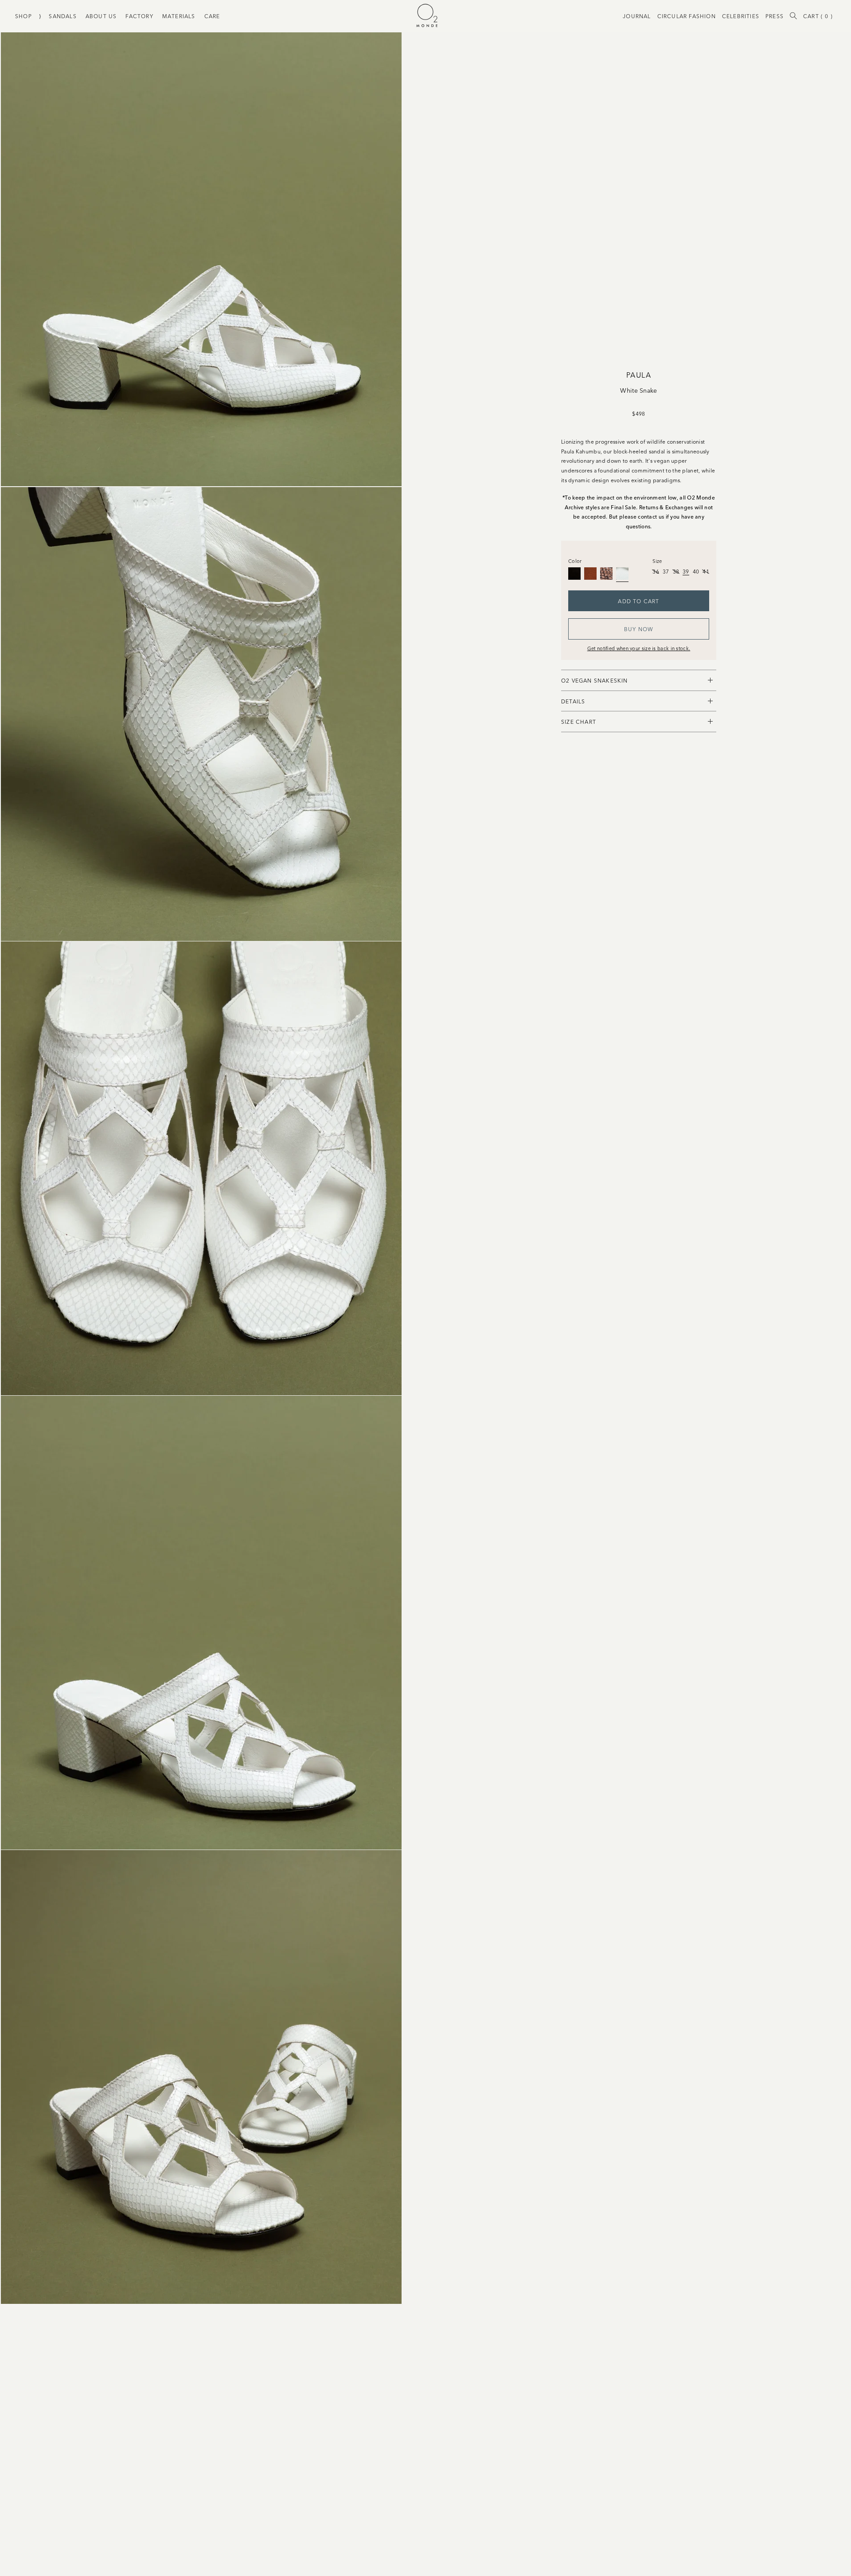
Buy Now (639, 629)
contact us (651, 516)
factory (139, 16)
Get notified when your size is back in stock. (639, 648)
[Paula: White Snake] (622, 574)
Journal (637, 16)
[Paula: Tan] (590, 574)
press (775, 16)
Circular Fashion (687, 16)
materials (179, 16)
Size (657, 561)
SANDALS (62, 16)
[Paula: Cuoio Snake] (606, 574)
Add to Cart (638, 601)
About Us (101, 16)
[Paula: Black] (574, 574)
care (212, 16)
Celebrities (741, 16)
